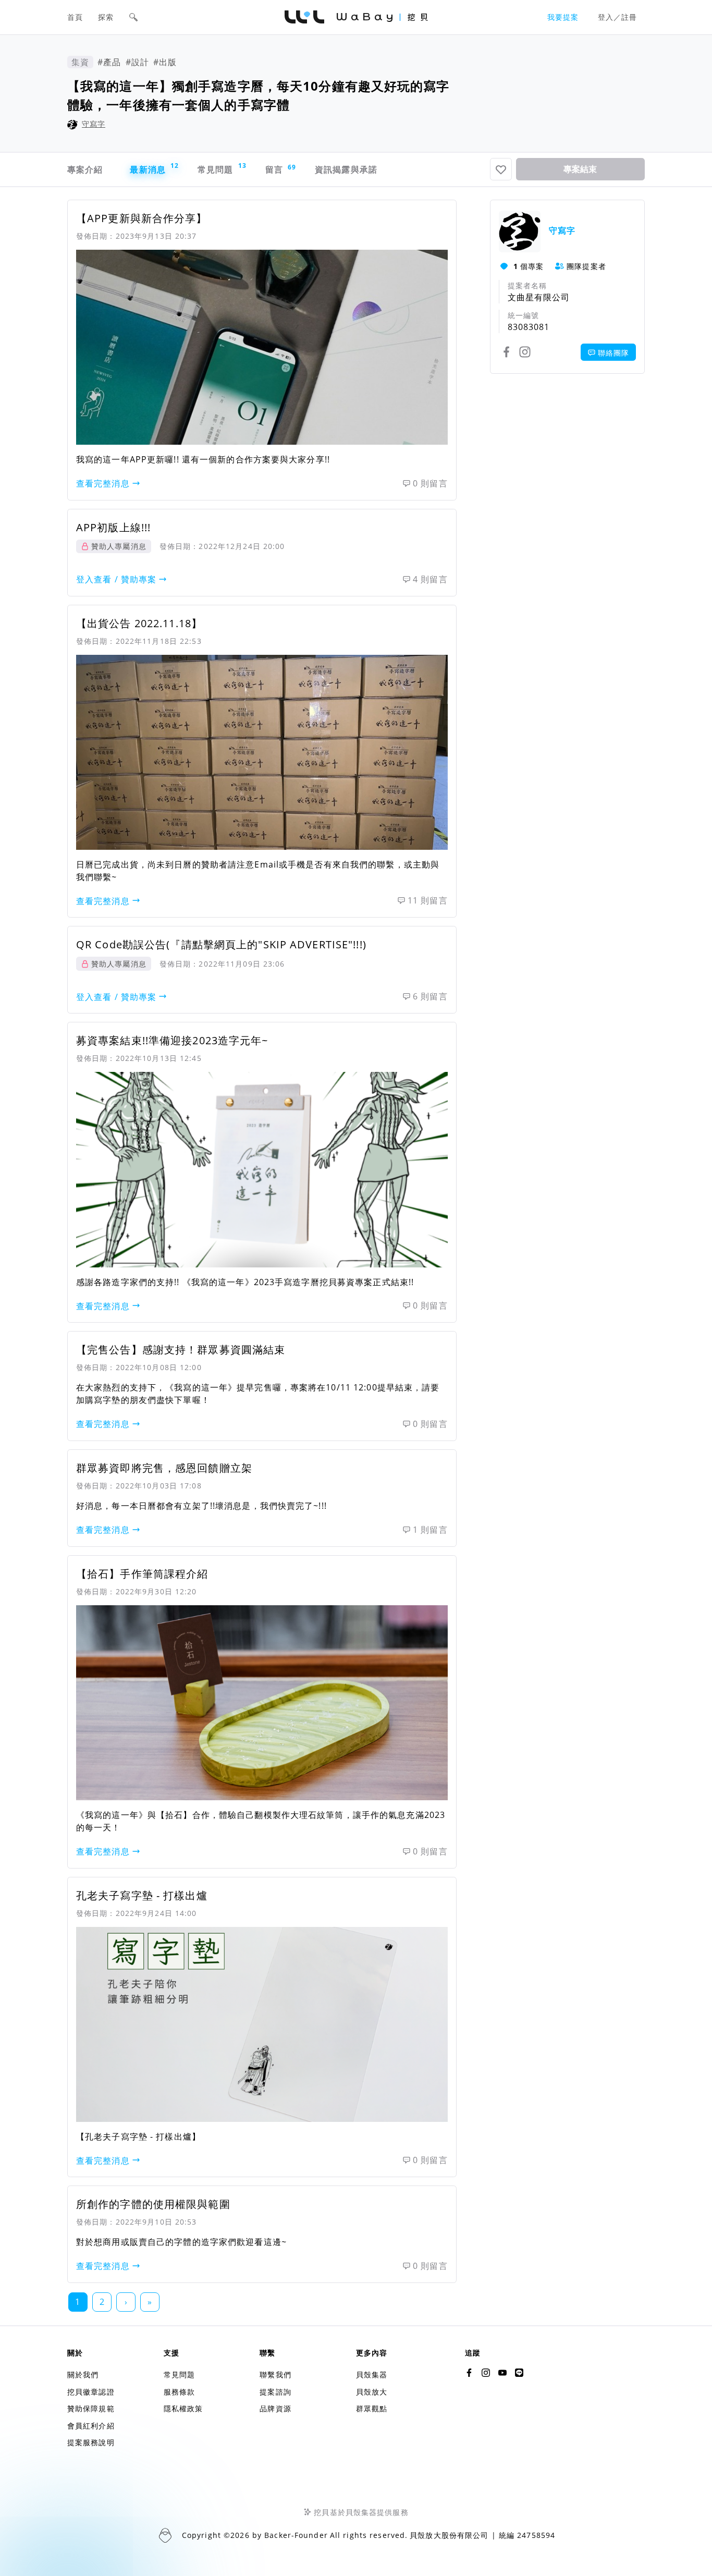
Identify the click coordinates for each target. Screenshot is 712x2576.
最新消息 (153, 168)
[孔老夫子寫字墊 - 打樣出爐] (262, 2024)
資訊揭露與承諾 (346, 169)
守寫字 (94, 124)
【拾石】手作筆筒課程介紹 (142, 1574)
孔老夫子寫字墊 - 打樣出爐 (142, 1895)
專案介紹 (85, 169)
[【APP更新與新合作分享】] (262, 347)
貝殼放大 (372, 2392)
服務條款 (179, 2392)
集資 (80, 62)
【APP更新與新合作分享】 (142, 218)
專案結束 (580, 169)
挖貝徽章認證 (91, 2392)
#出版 (165, 62)
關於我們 (83, 2374)
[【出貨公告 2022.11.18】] (262, 752)
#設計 (137, 62)
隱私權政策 (183, 2408)
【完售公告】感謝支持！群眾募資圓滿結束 (181, 1350)
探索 (106, 17)
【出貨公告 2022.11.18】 (139, 623)
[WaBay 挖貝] (502, 2373)
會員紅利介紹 (91, 2426)
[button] (133, 17)
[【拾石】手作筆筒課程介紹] (262, 1703)
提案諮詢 (275, 2392)
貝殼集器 (372, 2374)
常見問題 (221, 168)
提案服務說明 (91, 2442)
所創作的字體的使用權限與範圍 (153, 2204)
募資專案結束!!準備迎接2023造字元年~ (172, 1040)
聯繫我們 (275, 2374)
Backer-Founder (296, 2535)
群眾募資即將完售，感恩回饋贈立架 (164, 1468)
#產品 (109, 62)
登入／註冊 (618, 17)
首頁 (75, 17)
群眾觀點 (372, 2408)
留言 (280, 169)
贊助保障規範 (91, 2408)
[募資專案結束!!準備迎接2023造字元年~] (262, 1169)
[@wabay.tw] (469, 2373)
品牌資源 (275, 2408)
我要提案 (563, 17)
